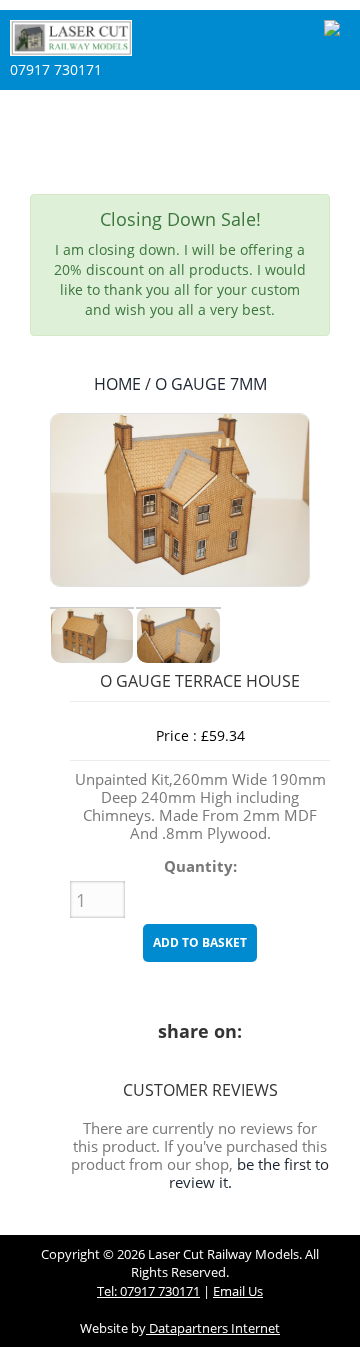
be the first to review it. (249, 1173)
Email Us (238, 1291)
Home (117, 384)
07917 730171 (56, 69)
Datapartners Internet (213, 1328)
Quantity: (200, 867)
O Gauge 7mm (211, 384)
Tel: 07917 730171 (148, 1291)
